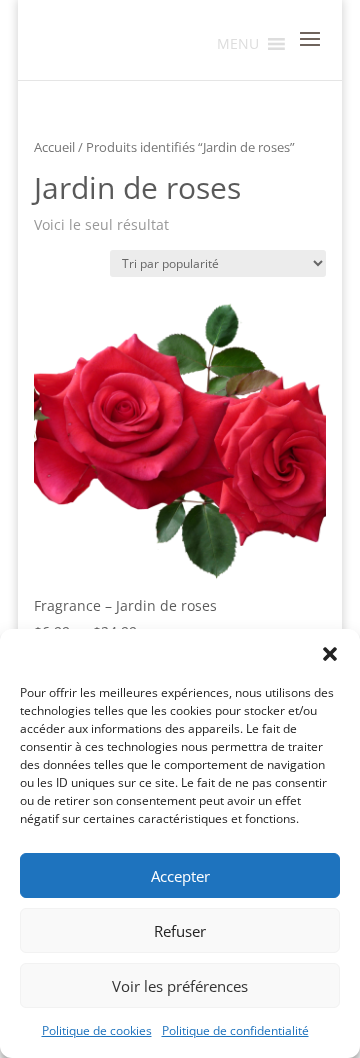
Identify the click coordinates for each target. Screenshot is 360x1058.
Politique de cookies (97, 1030)
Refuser (180, 931)
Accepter (180, 876)
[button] (330, 654)
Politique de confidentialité (235, 1030)
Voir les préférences (180, 986)
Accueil (54, 147)
